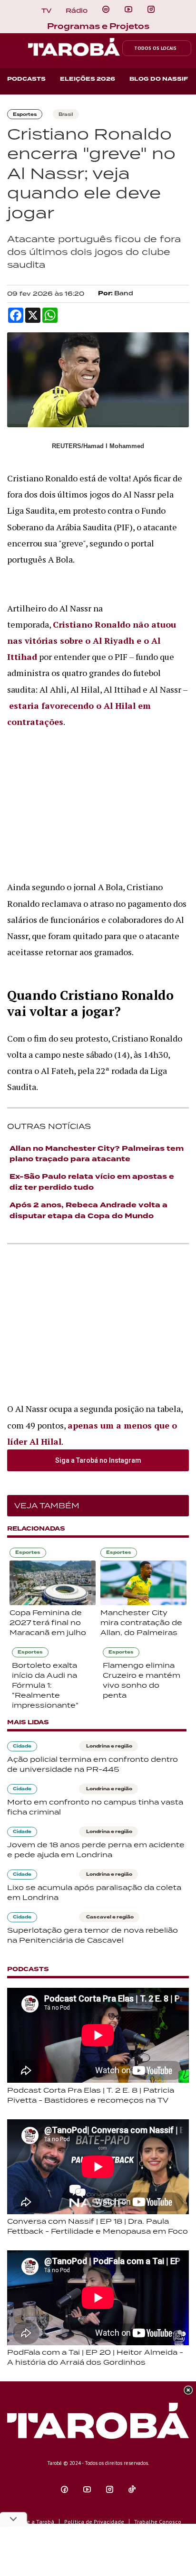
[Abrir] (128, 9)
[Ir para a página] (106, 9)
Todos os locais (155, 48)
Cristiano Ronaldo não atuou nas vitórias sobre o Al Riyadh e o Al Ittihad (92, 640)
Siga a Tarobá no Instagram (98, 1460)
